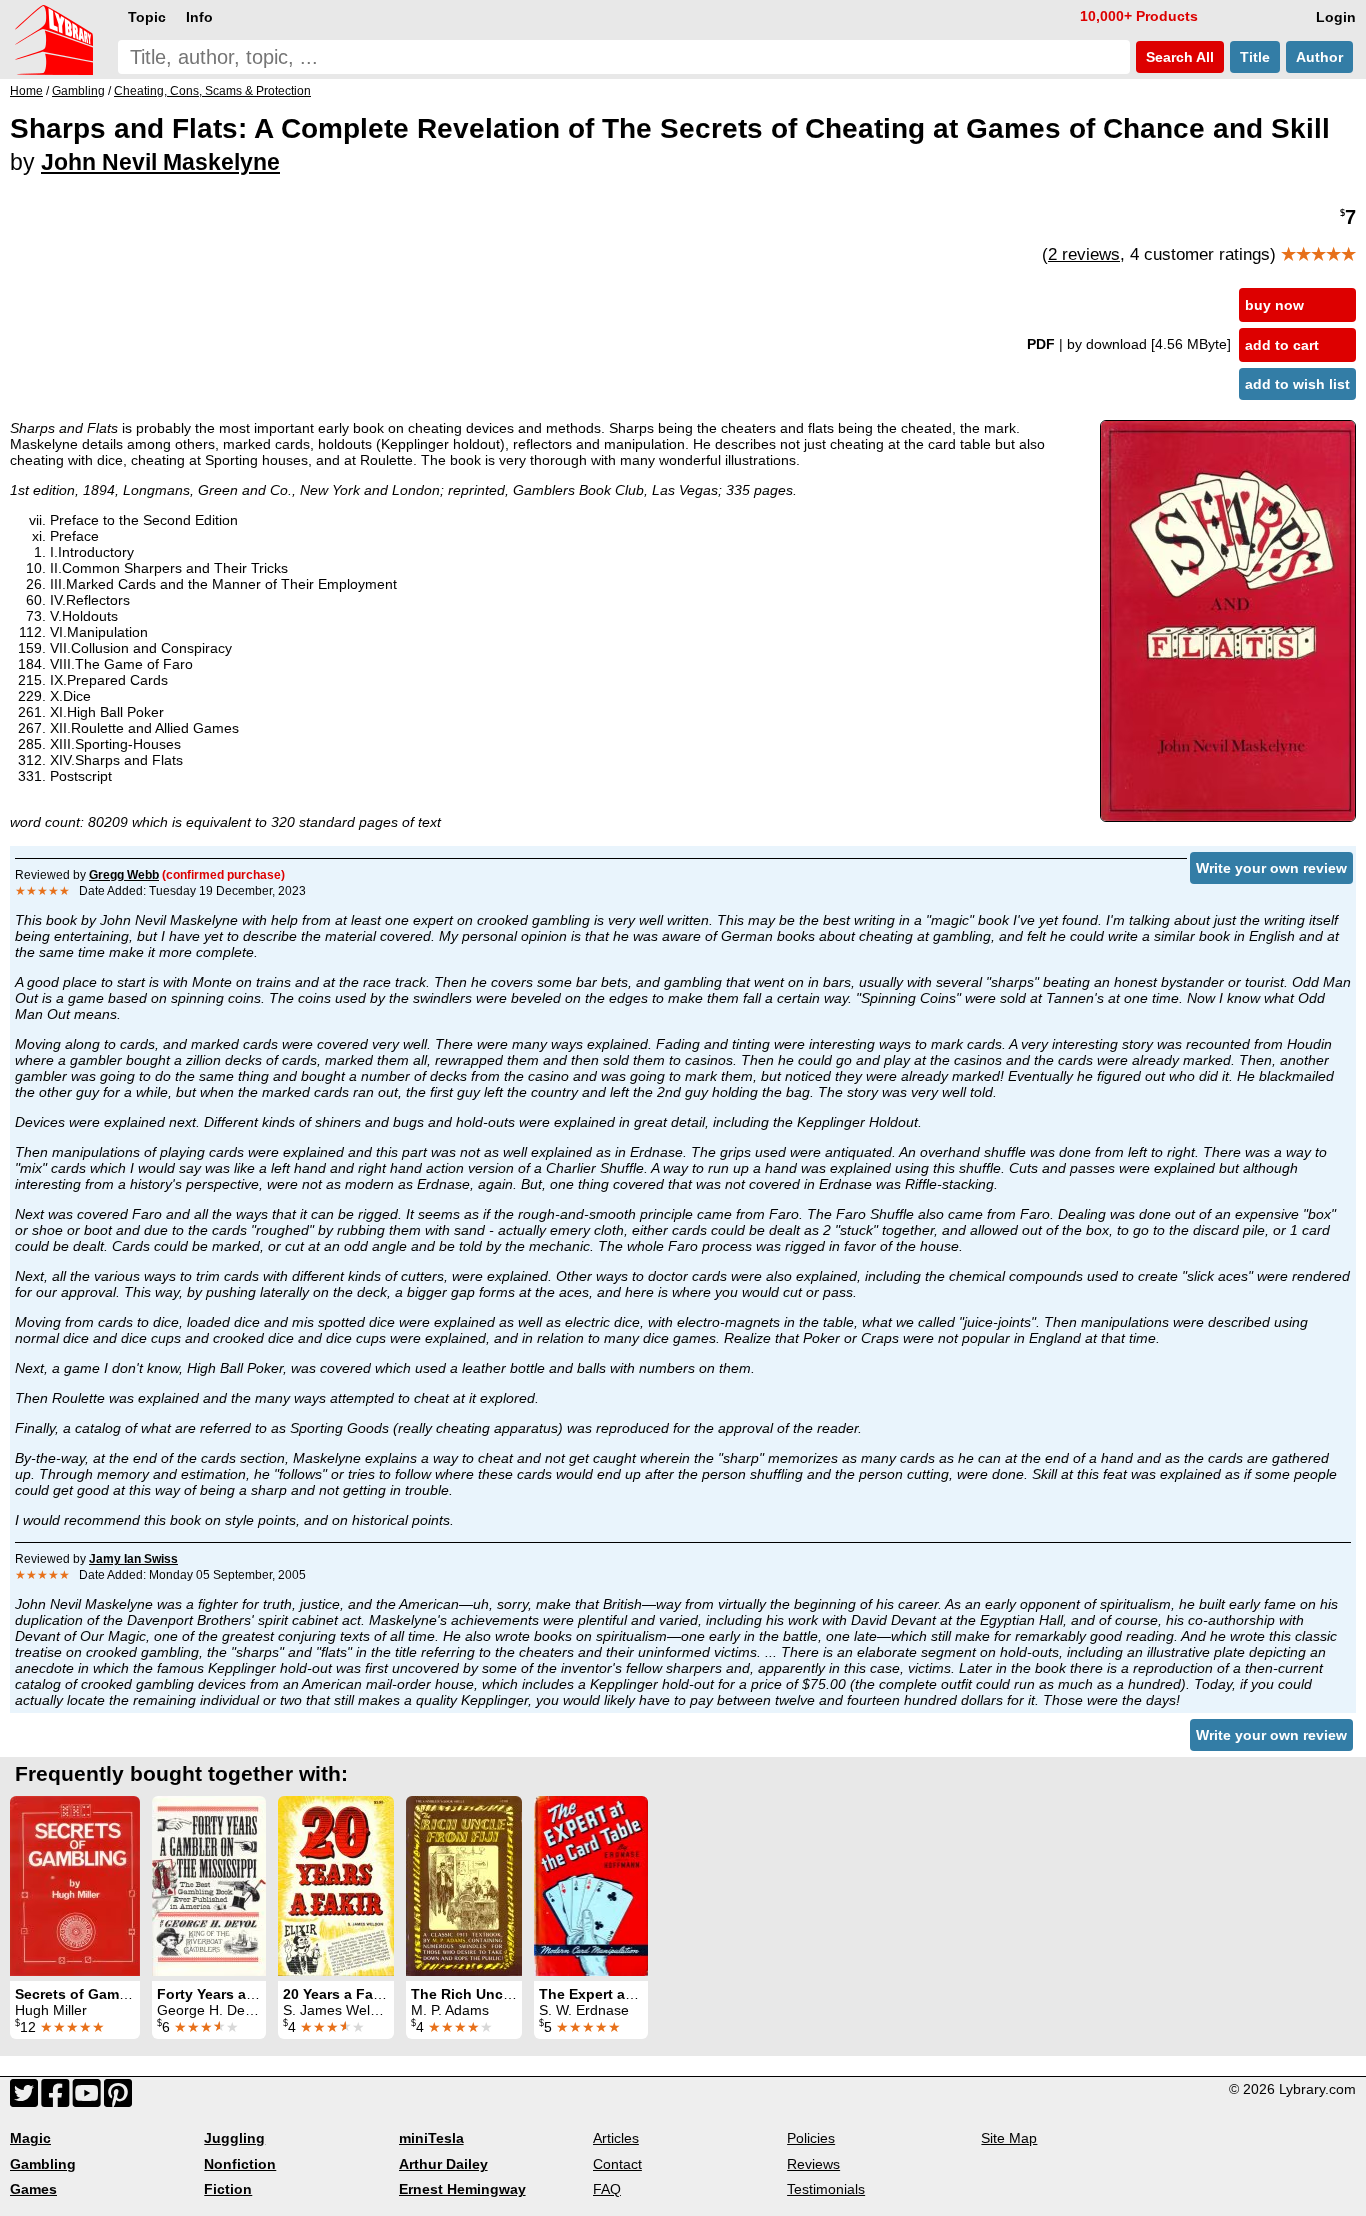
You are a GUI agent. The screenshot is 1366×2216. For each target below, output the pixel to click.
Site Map (1009, 2138)
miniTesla (431, 2138)
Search (1178, 57)
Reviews (813, 2164)
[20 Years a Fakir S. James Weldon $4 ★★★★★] (336, 1886)
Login (1336, 17)
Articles (616, 2138)
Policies (811, 2138)
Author (1319, 57)
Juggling (234, 2138)
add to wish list (1297, 384)
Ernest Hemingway (462, 2189)
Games (33, 2189)
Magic (30, 2138)
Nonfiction (240, 2164)
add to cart (1282, 345)
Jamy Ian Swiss (133, 1559)
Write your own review (1271, 868)
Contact (617, 2164)
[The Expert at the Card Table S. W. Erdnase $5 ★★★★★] (591, 1886)
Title (1255, 57)
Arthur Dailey (443, 2164)
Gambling (43, 2164)
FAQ (607, 2189)
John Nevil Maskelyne (160, 162)
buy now (1274, 305)
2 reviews (1084, 254)
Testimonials (826, 2189)
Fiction (228, 2189)
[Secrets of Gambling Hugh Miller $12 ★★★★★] (75, 1886)
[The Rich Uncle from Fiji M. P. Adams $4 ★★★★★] (464, 1886)
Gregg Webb (124, 875)
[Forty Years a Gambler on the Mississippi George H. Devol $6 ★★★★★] (209, 1886)
